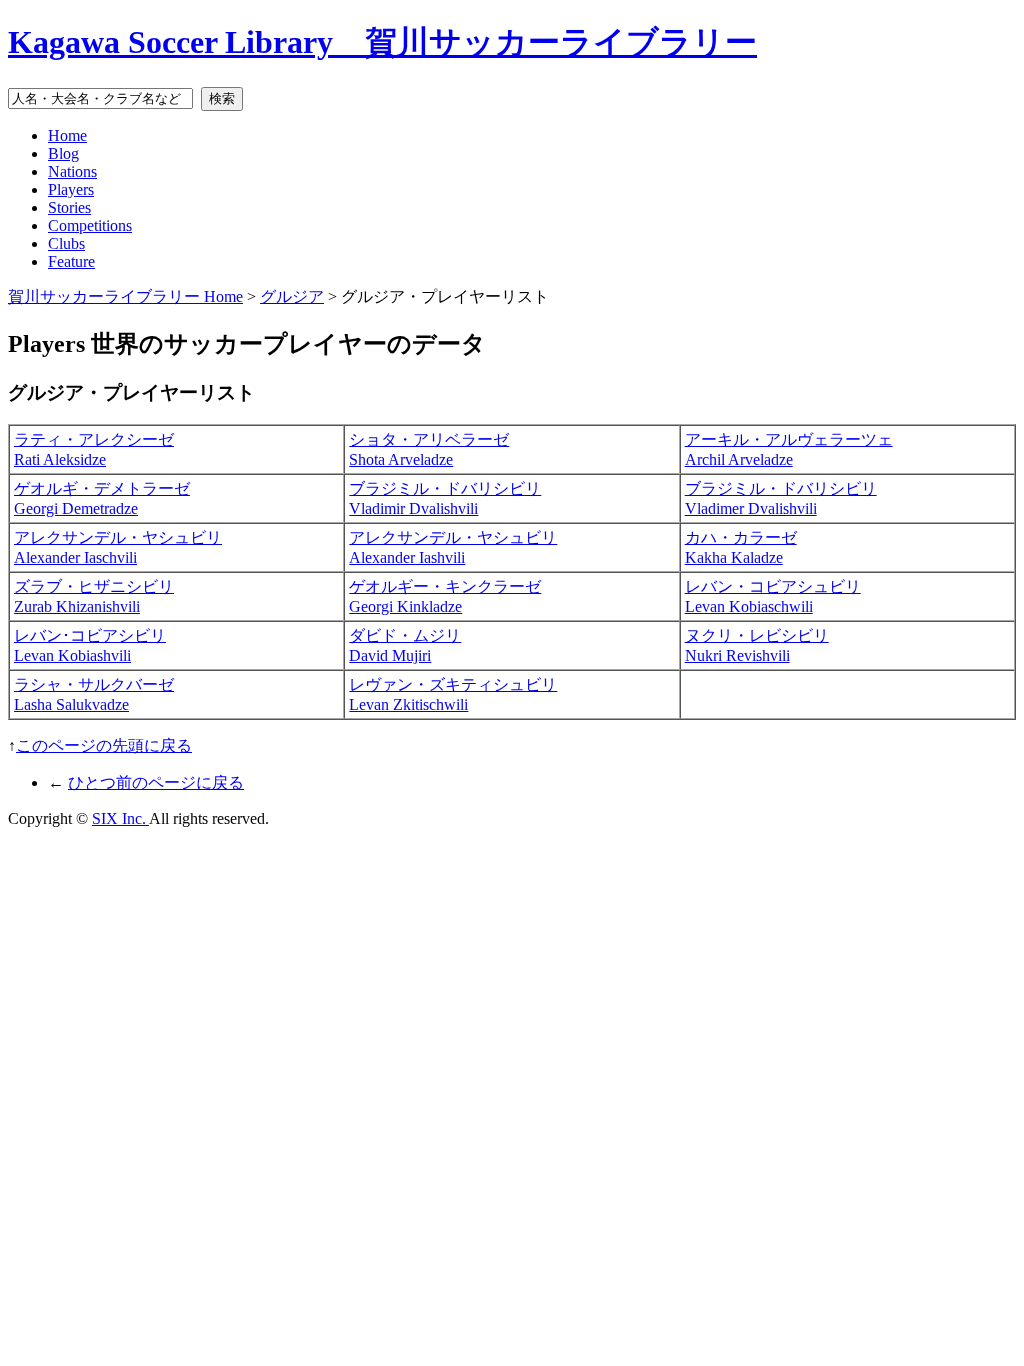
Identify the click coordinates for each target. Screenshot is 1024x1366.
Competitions (90, 225)
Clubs (66, 243)
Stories (69, 207)
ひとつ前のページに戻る (156, 782)
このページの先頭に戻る (104, 745)
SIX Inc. (120, 818)
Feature (71, 261)
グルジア (292, 296)
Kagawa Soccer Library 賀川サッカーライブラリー (382, 42)
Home (67, 135)
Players (71, 189)
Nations (72, 171)
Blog (63, 153)
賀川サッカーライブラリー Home (125, 296)
